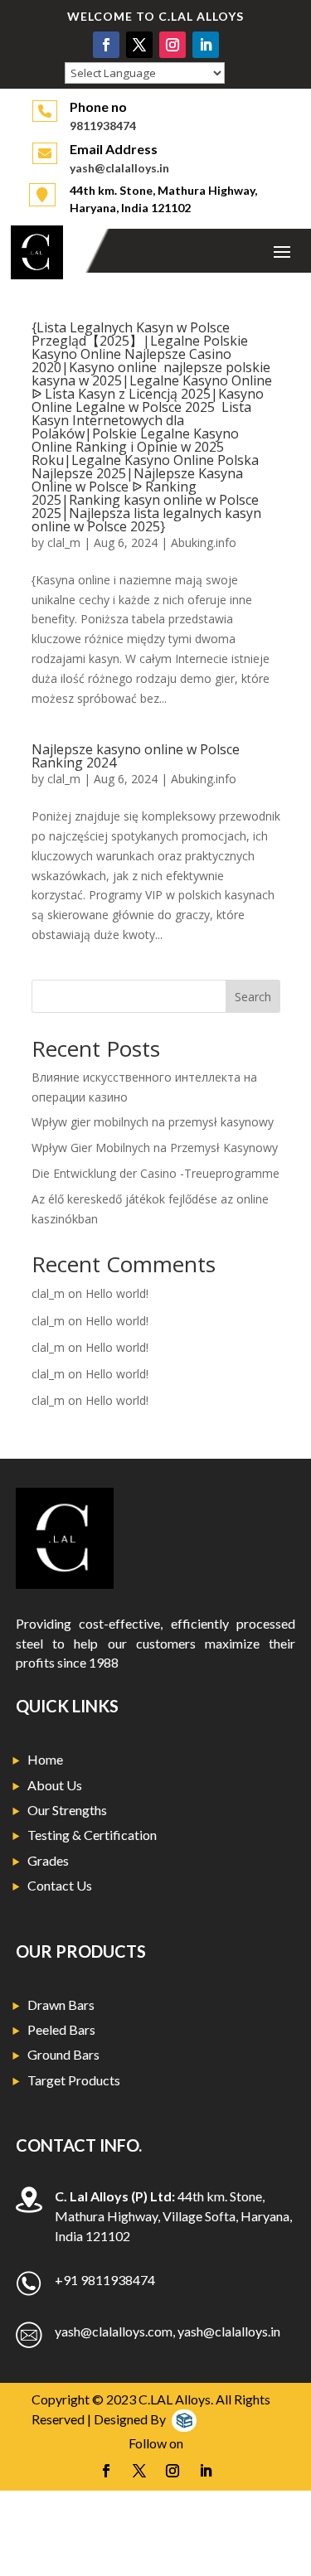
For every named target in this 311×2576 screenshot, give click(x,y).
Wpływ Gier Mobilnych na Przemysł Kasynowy (155, 1148)
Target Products (74, 2080)
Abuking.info (204, 542)
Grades (48, 1860)
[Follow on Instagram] (173, 45)
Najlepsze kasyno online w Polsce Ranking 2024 (136, 756)
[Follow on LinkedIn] (206, 45)
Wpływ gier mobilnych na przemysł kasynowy (153, 1122)
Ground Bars (63, 2054)
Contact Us (60, 1885)
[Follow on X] (139, 45)
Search (253, 997)
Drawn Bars (61, 2005)
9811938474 (103, 126)
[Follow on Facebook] (106, 45)
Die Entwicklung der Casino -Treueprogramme (155, 1173)
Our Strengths (67, 1810)
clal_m (64, 542)
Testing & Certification (92, 1835)
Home (45, 1759)
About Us (55, 1785)
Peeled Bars (61, 2029)
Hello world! (117, 1293)
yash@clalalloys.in (119, 168)
